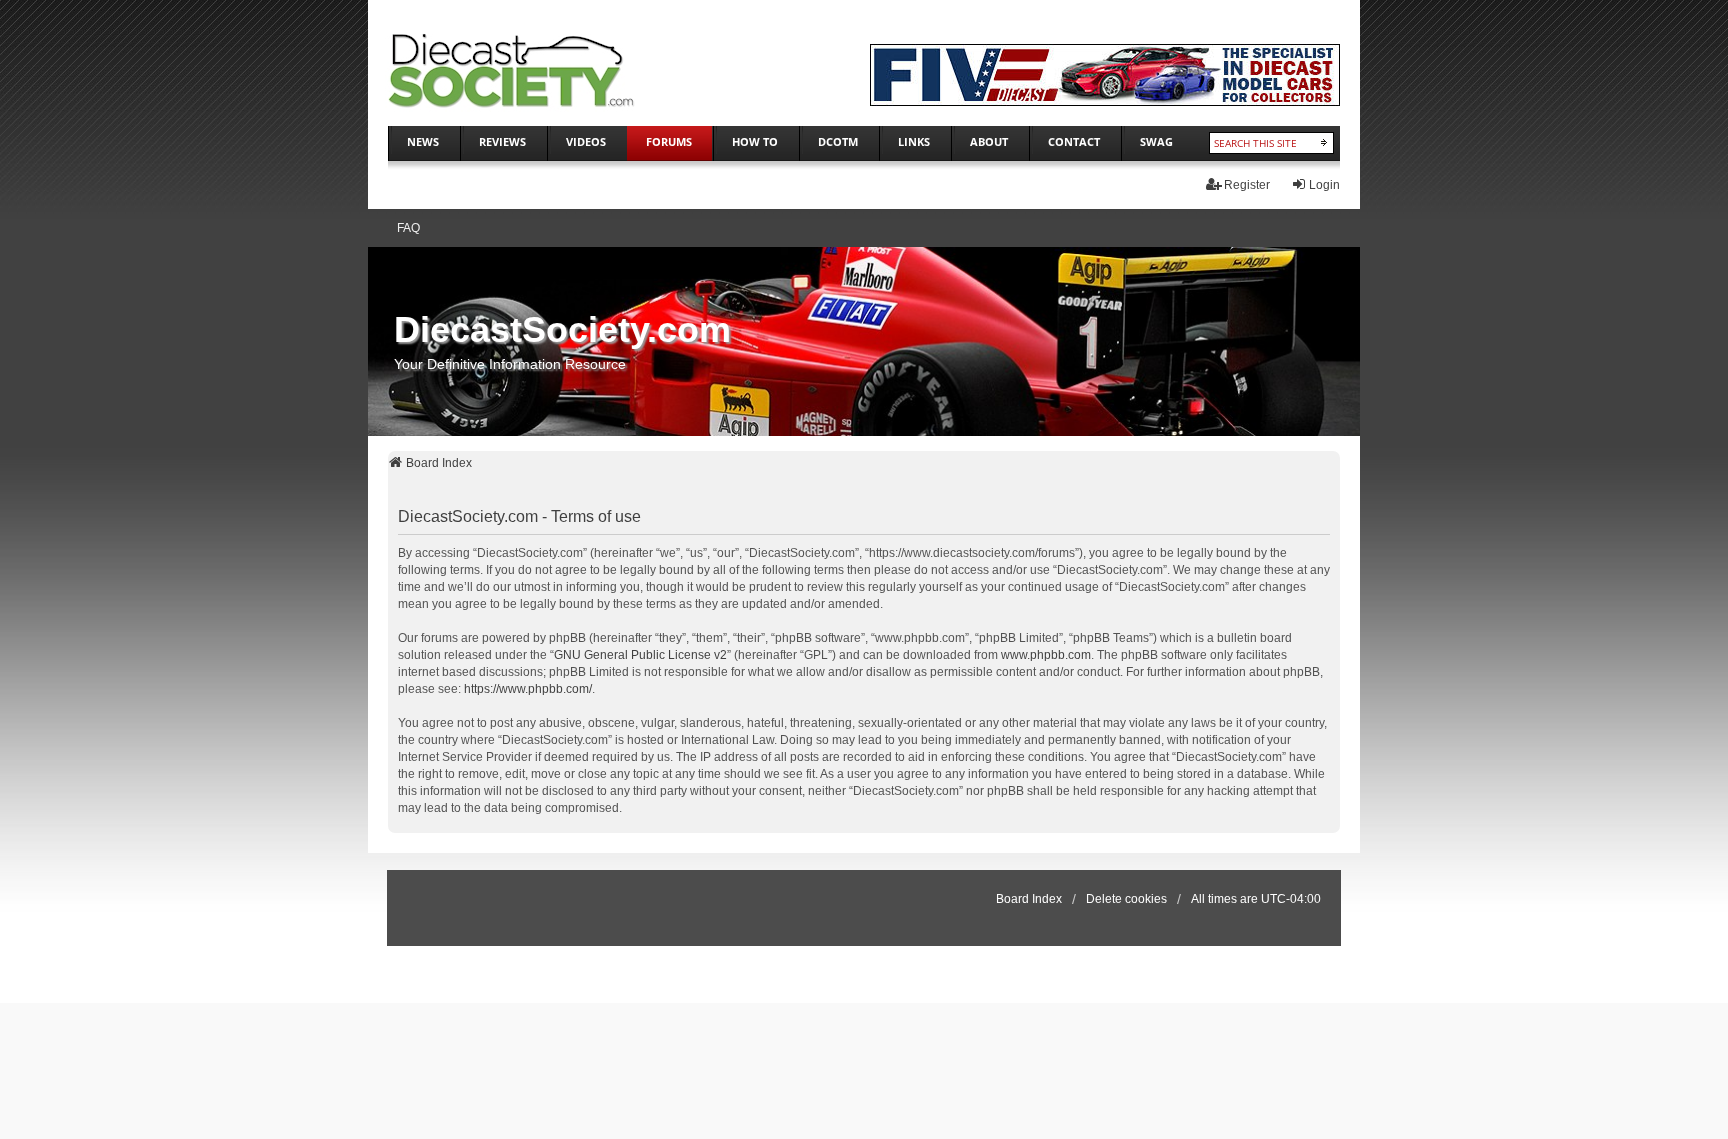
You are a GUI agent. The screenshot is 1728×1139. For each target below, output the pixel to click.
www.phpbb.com (1046, 655)
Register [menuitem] (1247, 185)
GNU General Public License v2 (640, 655)
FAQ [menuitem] (408, 228)
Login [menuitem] (1324, 185)
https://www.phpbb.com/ (528, 689)
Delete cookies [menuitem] (1126, 899)
